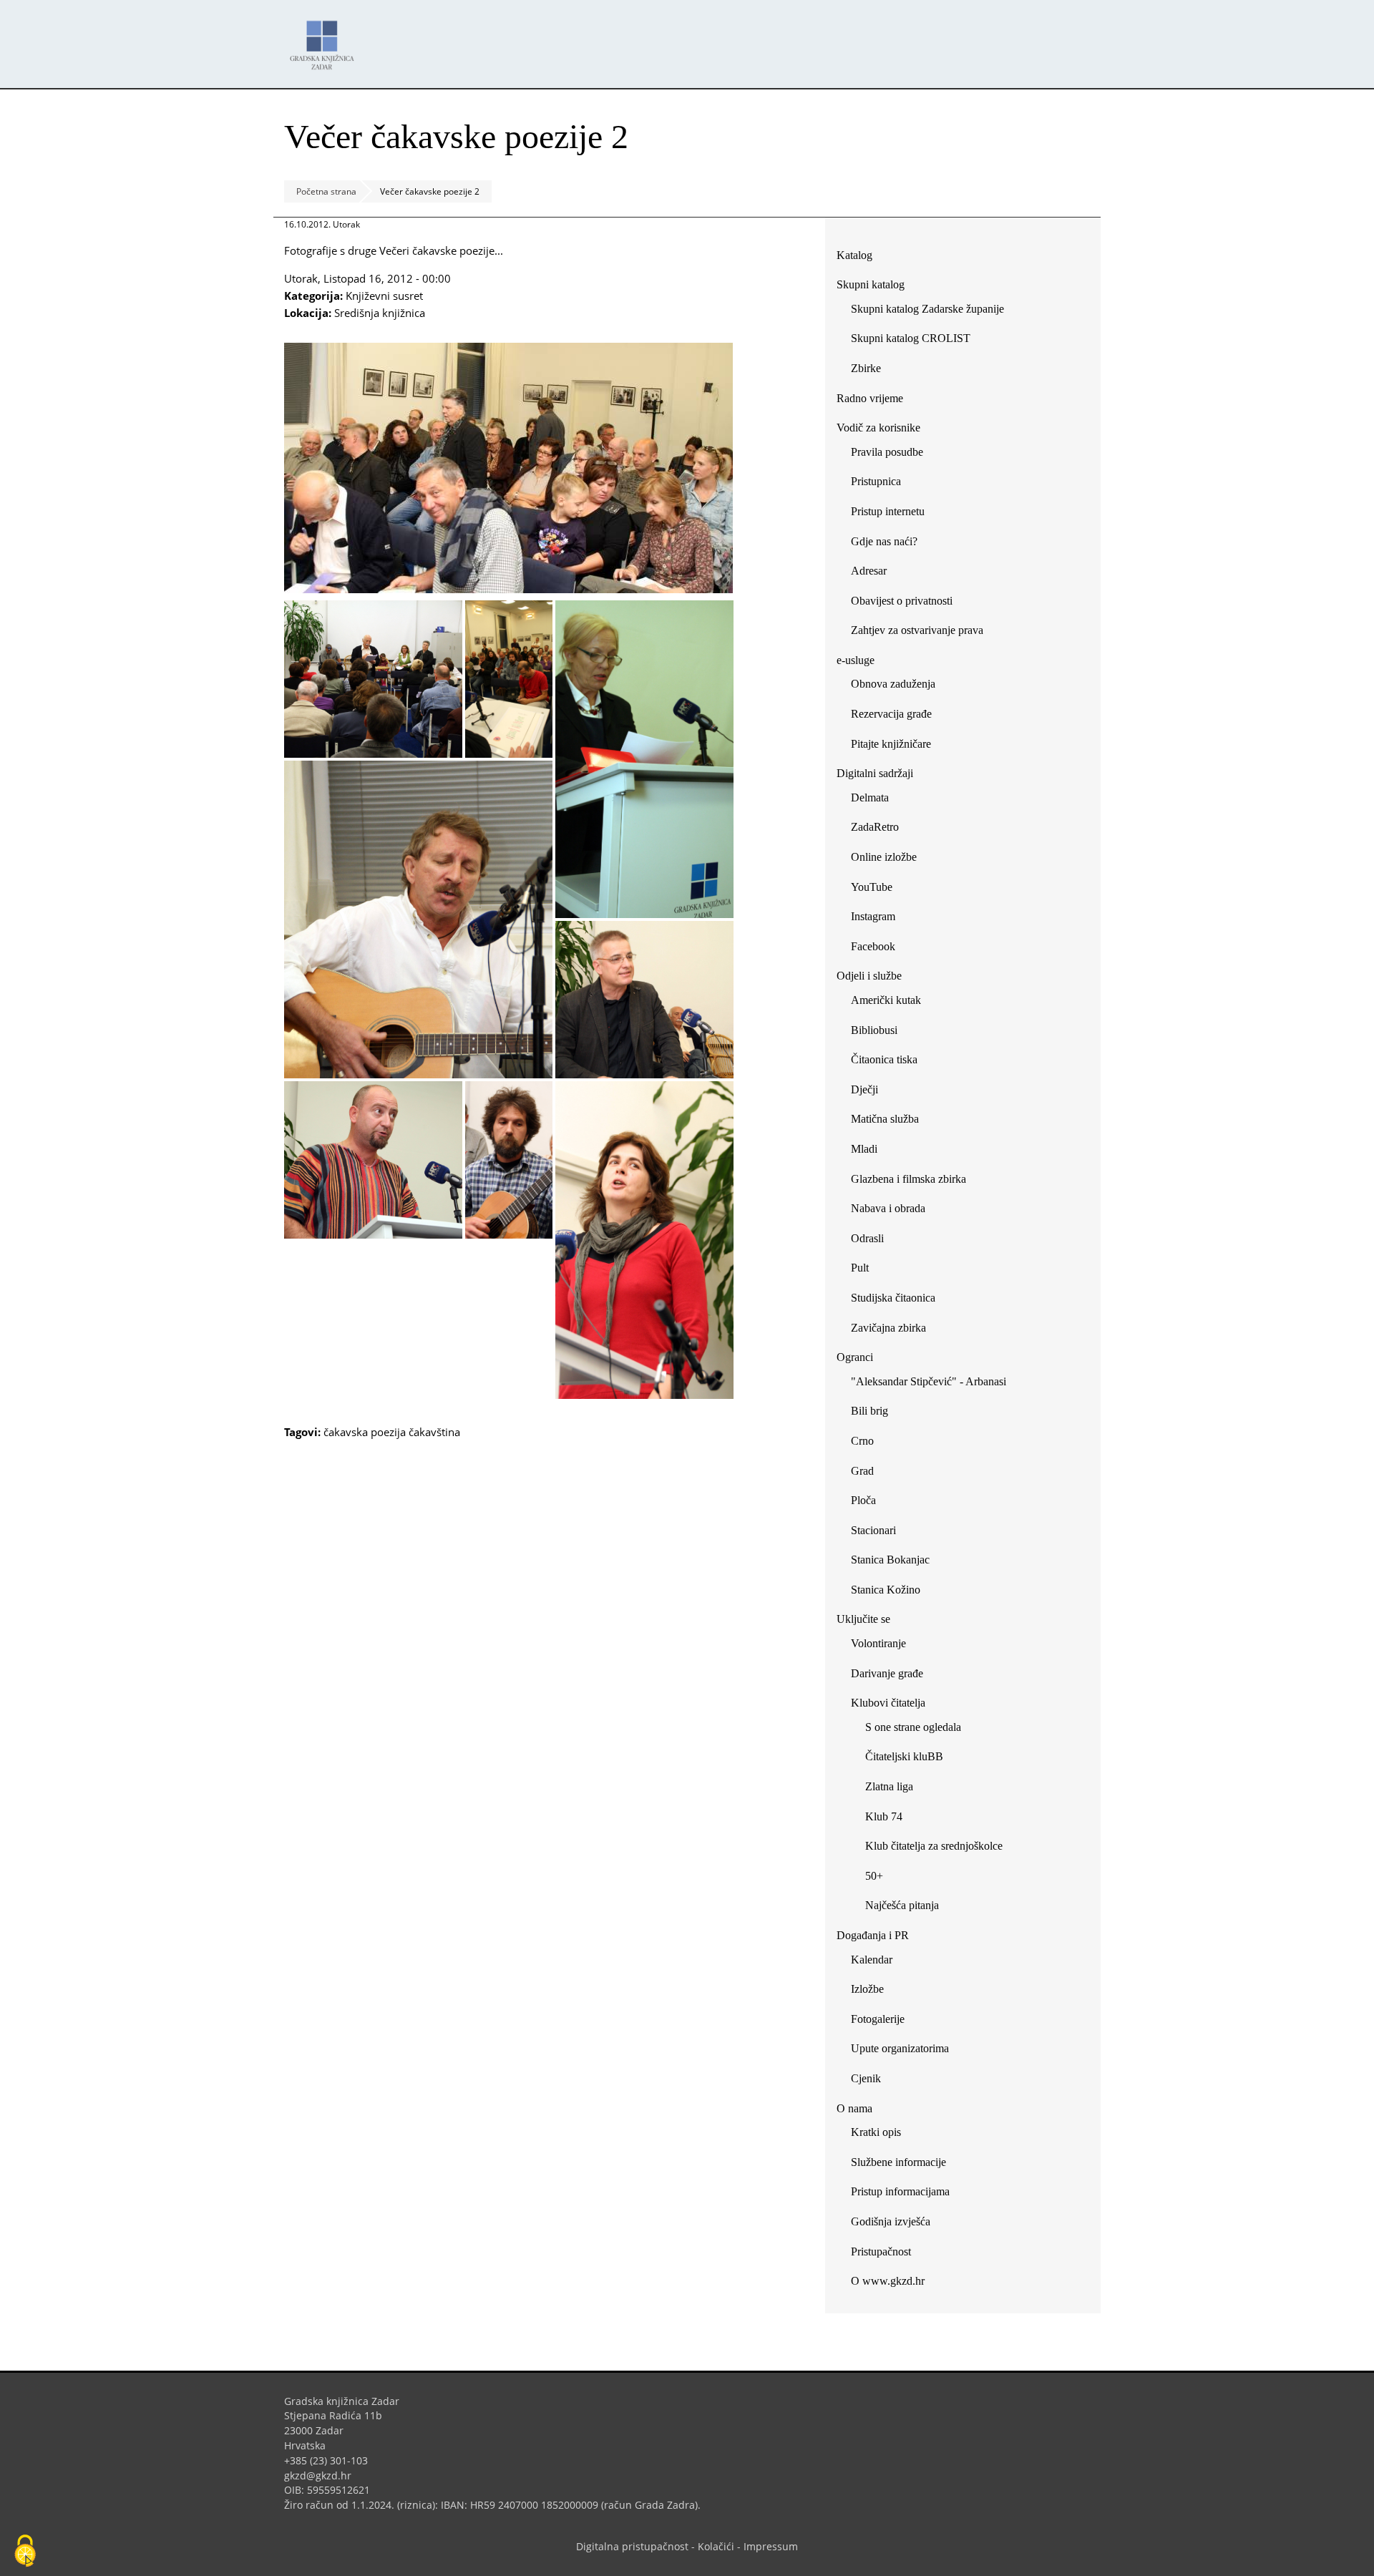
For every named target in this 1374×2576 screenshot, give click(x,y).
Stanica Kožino (886, 1590)
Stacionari (873, 1530)
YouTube (877, 890)
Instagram (878, 919)
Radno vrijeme (870, 398)
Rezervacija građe (891, 714)
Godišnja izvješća (891, 2221)
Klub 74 (884, 1816)
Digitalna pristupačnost (632, 2546)
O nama (854, 2108)
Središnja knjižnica (380, 313)
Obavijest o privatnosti (902, 601)
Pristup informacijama (900, 2191)
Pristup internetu (888, 511)
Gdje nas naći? (884, 541)
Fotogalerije (878, 2019)
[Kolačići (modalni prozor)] (25, 2552)
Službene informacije (898, 2162)
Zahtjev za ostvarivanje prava (917, 630)
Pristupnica (876, 481)
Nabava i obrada (888, 1208)
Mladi (864, 1149)
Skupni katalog (871, 284)
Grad (862, 1471)
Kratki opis (876, 2132)
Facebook (878, 949)
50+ (874, 1876)
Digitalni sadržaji (875, 773)
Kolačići (716, 2546)
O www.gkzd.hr (888, 2281)
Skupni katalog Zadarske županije (927, 309)
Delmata (875, 800)
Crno (862, 1441)
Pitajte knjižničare (896, 747)
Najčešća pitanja (902, 1905)
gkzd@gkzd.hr (323, 2475)
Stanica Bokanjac (890, 1560)
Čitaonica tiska (884, 1059)
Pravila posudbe (887, 452)
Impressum (771, 2546)
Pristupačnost (881, 2251)
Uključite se (863, 1619)
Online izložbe (884, 857)
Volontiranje (878, 1643)
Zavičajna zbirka (888, 1328)
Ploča (863, 1500)
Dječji (864, 1089)
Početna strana (326, 191)
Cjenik (866, 2078)
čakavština (434, 1432)
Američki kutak (886, 1000)
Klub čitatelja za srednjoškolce (934, 1846)
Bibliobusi (874, 1030)
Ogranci (855, 1357)
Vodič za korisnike (878, 428)
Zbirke (871, 371)
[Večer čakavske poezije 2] (508, 589)
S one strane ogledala (913, 1727)
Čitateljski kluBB (904, 1756)
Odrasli (867, 1238)
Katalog (860, 258)
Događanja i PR (873, 1935)
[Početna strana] (326, 38)
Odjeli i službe (869, 976)
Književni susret (384, 296)
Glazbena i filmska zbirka (908, 1179)
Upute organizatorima (900, 2048)
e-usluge (856, 660)
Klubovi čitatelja (888, 1703)
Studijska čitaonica (893, 1298)
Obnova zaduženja (893, 684)
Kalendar (872, 1960)
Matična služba (885, 1119)
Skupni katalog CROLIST (916, 341)
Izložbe (867, 1989)
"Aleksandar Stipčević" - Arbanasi (929, 1381)
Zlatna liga (889, 1786)
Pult (860, 1268)
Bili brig (869, 1411)
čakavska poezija (365, 1432)
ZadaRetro (875, 827)
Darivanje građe (887, 1673)
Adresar (869, 571)
